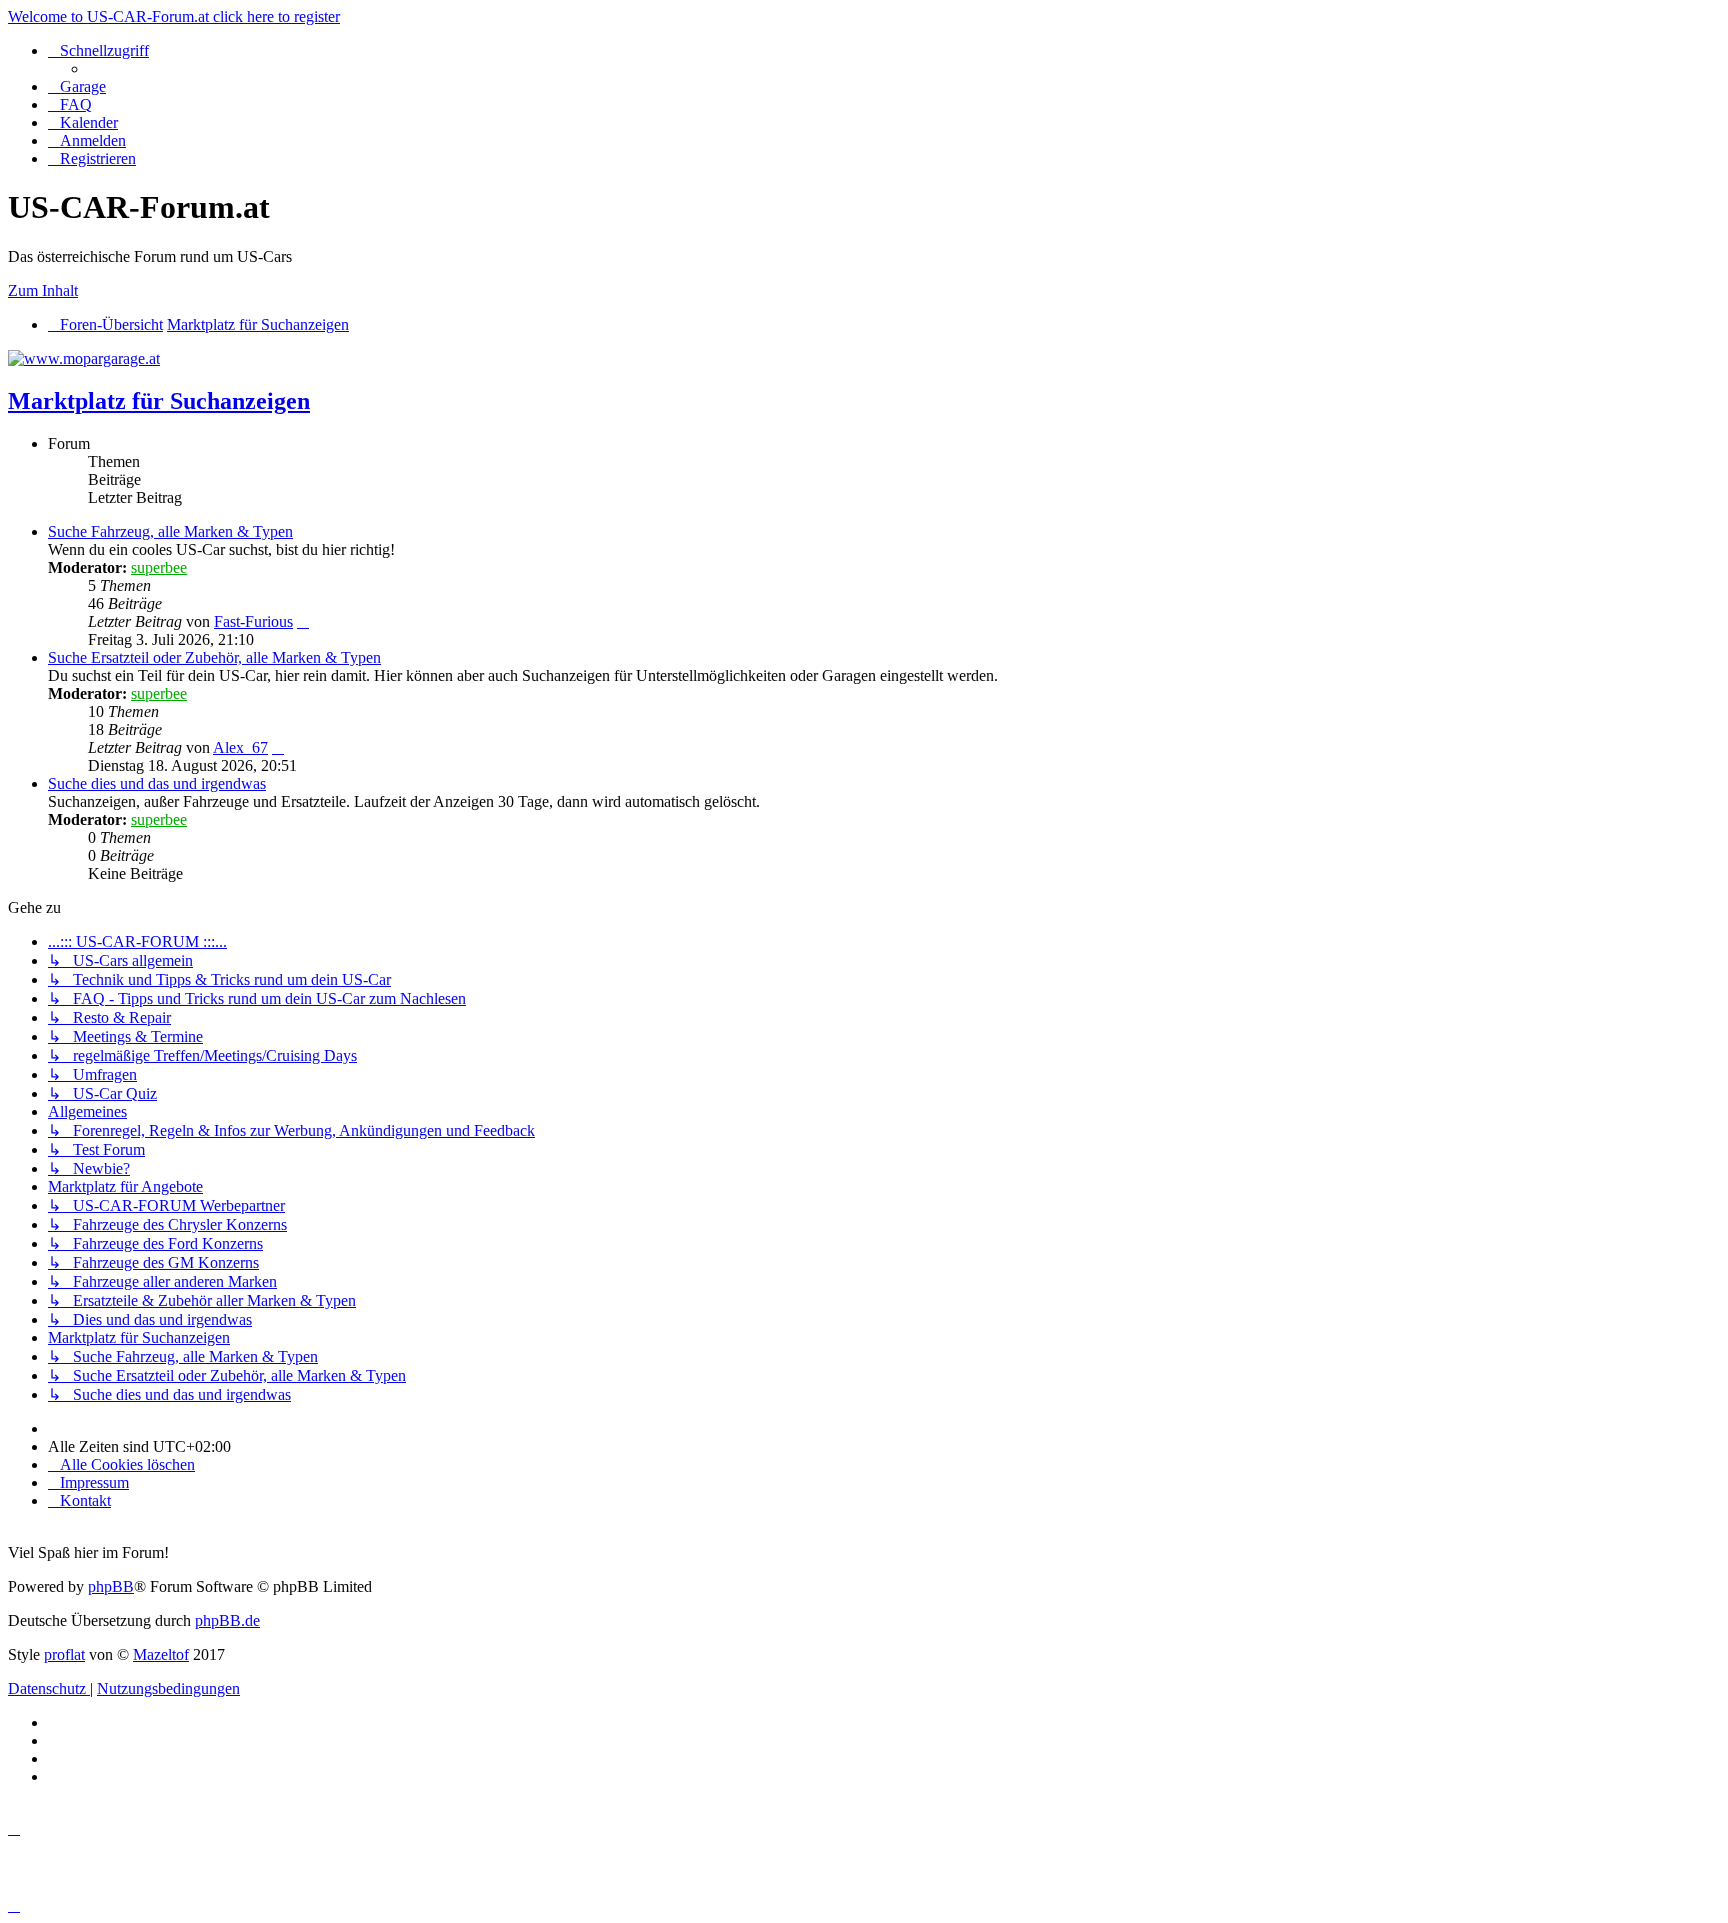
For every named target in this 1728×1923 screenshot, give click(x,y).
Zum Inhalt (43, 290)
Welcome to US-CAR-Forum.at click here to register (174, 16)
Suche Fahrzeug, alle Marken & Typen (170, 531)
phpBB (111, 1586)
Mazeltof (161, 1654)
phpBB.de (227, 1620)
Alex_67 (240, 747)
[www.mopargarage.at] (84, 358)
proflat (64, 1654)
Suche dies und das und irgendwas (157, 783)
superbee (159, 567)
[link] (884, 586)
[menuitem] (77, 86)
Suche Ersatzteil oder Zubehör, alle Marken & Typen (214, 657)
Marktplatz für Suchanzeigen (159, 401)
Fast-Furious (253, 621)
